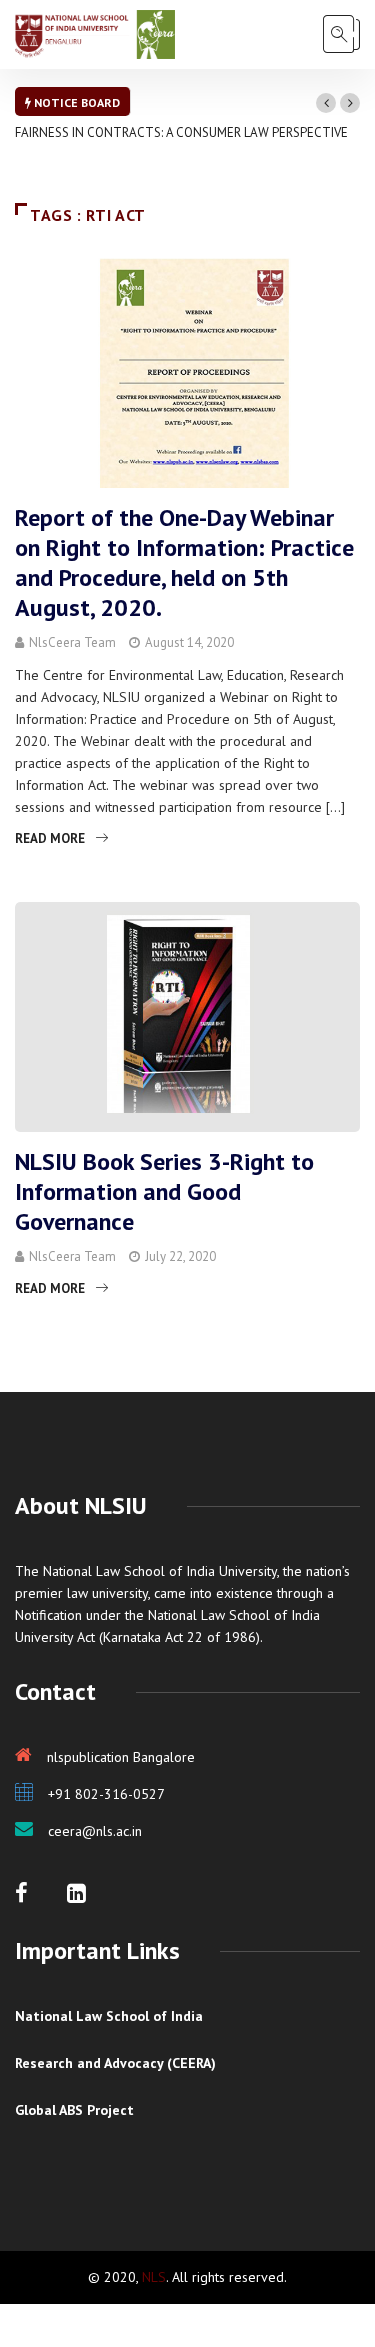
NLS (154, 2277)
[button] (326, 103)
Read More (50, 838)
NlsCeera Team (72, 642)
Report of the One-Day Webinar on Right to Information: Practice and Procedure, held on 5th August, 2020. (184, 562)
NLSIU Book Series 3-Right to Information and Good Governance (164, 1191)
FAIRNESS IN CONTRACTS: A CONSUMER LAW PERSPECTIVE (181, 132)
